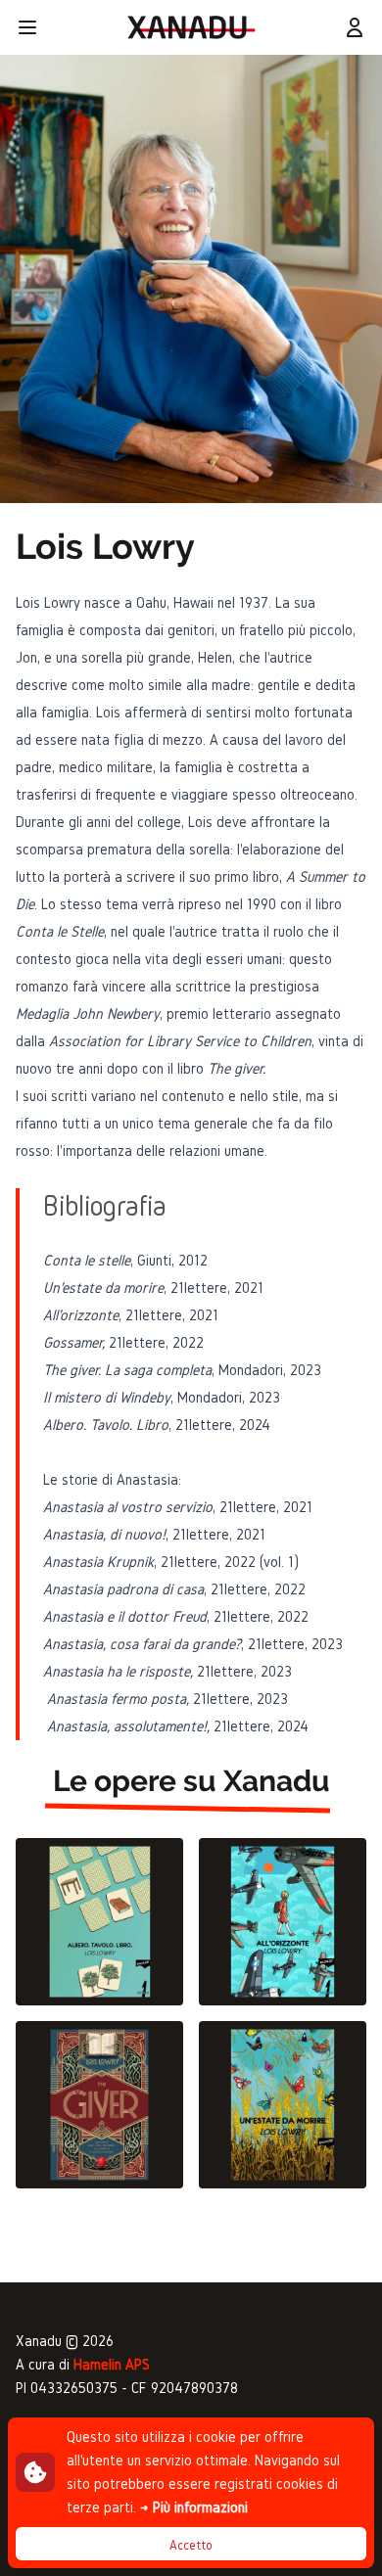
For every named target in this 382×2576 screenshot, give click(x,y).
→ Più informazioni (194, 2507)
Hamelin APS (112, 2364)
